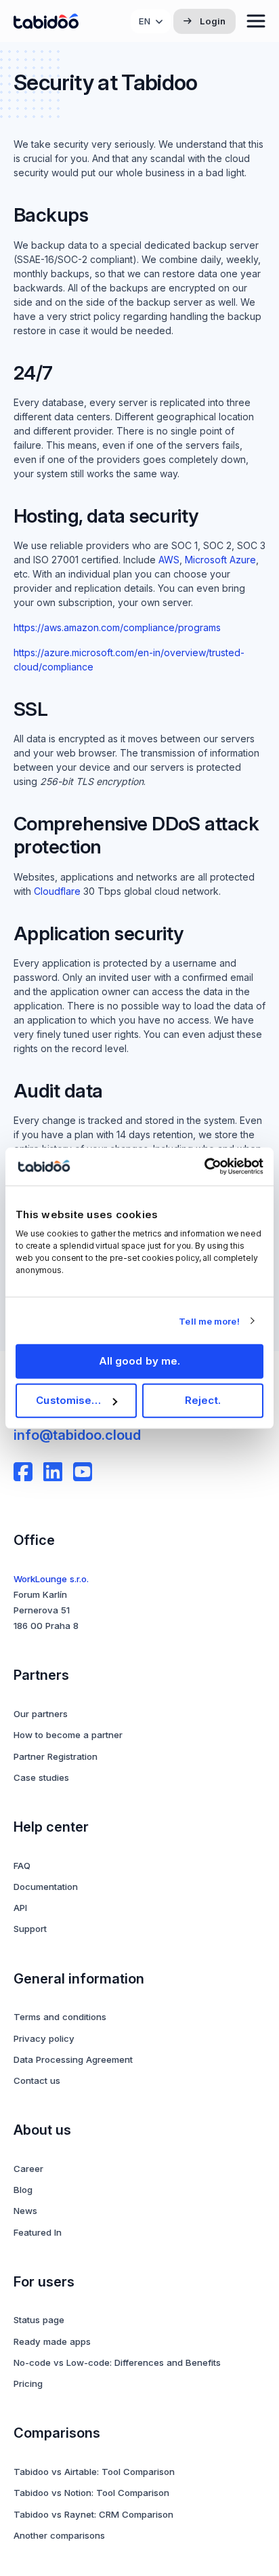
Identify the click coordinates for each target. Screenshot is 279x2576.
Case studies (41, 1777)
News (25, 2211)
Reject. (203, 1400)
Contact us (37, 2080)
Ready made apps (52, 2341)
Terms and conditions (60, 2017)
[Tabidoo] (46, 21)
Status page (39, 2320)
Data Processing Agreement (73, 2059)
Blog (23, 2190)
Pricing (28, 2383)
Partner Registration (56, 1756)
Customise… (68, 1400)
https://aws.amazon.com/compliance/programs (117, 627)
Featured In (38, 2232)
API (20, 1908)
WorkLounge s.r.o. (51, 1579)
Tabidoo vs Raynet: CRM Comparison (93, 2514)
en (145, 21)
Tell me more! (209, 1321)
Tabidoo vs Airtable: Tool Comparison (94, 2472)
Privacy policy (44, 2038)
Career (28, 2169)
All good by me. (140, 1361)
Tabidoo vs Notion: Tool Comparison (91, 2493)
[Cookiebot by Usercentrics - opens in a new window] (204, 1167)
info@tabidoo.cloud (77, 1435)
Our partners (41, 1714)
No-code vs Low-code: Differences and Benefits (117, 2362)
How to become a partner (68, 1735)
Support (30, 1929)
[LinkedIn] (53, 1472)
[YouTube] (83, 1472)
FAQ (22, 1866)
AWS (169, 560)
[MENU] (256, 21)
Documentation (46, 1887)
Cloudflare (57, 891)
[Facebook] (23, 1472)
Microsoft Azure (220, 560)
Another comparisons (59, 2535)
